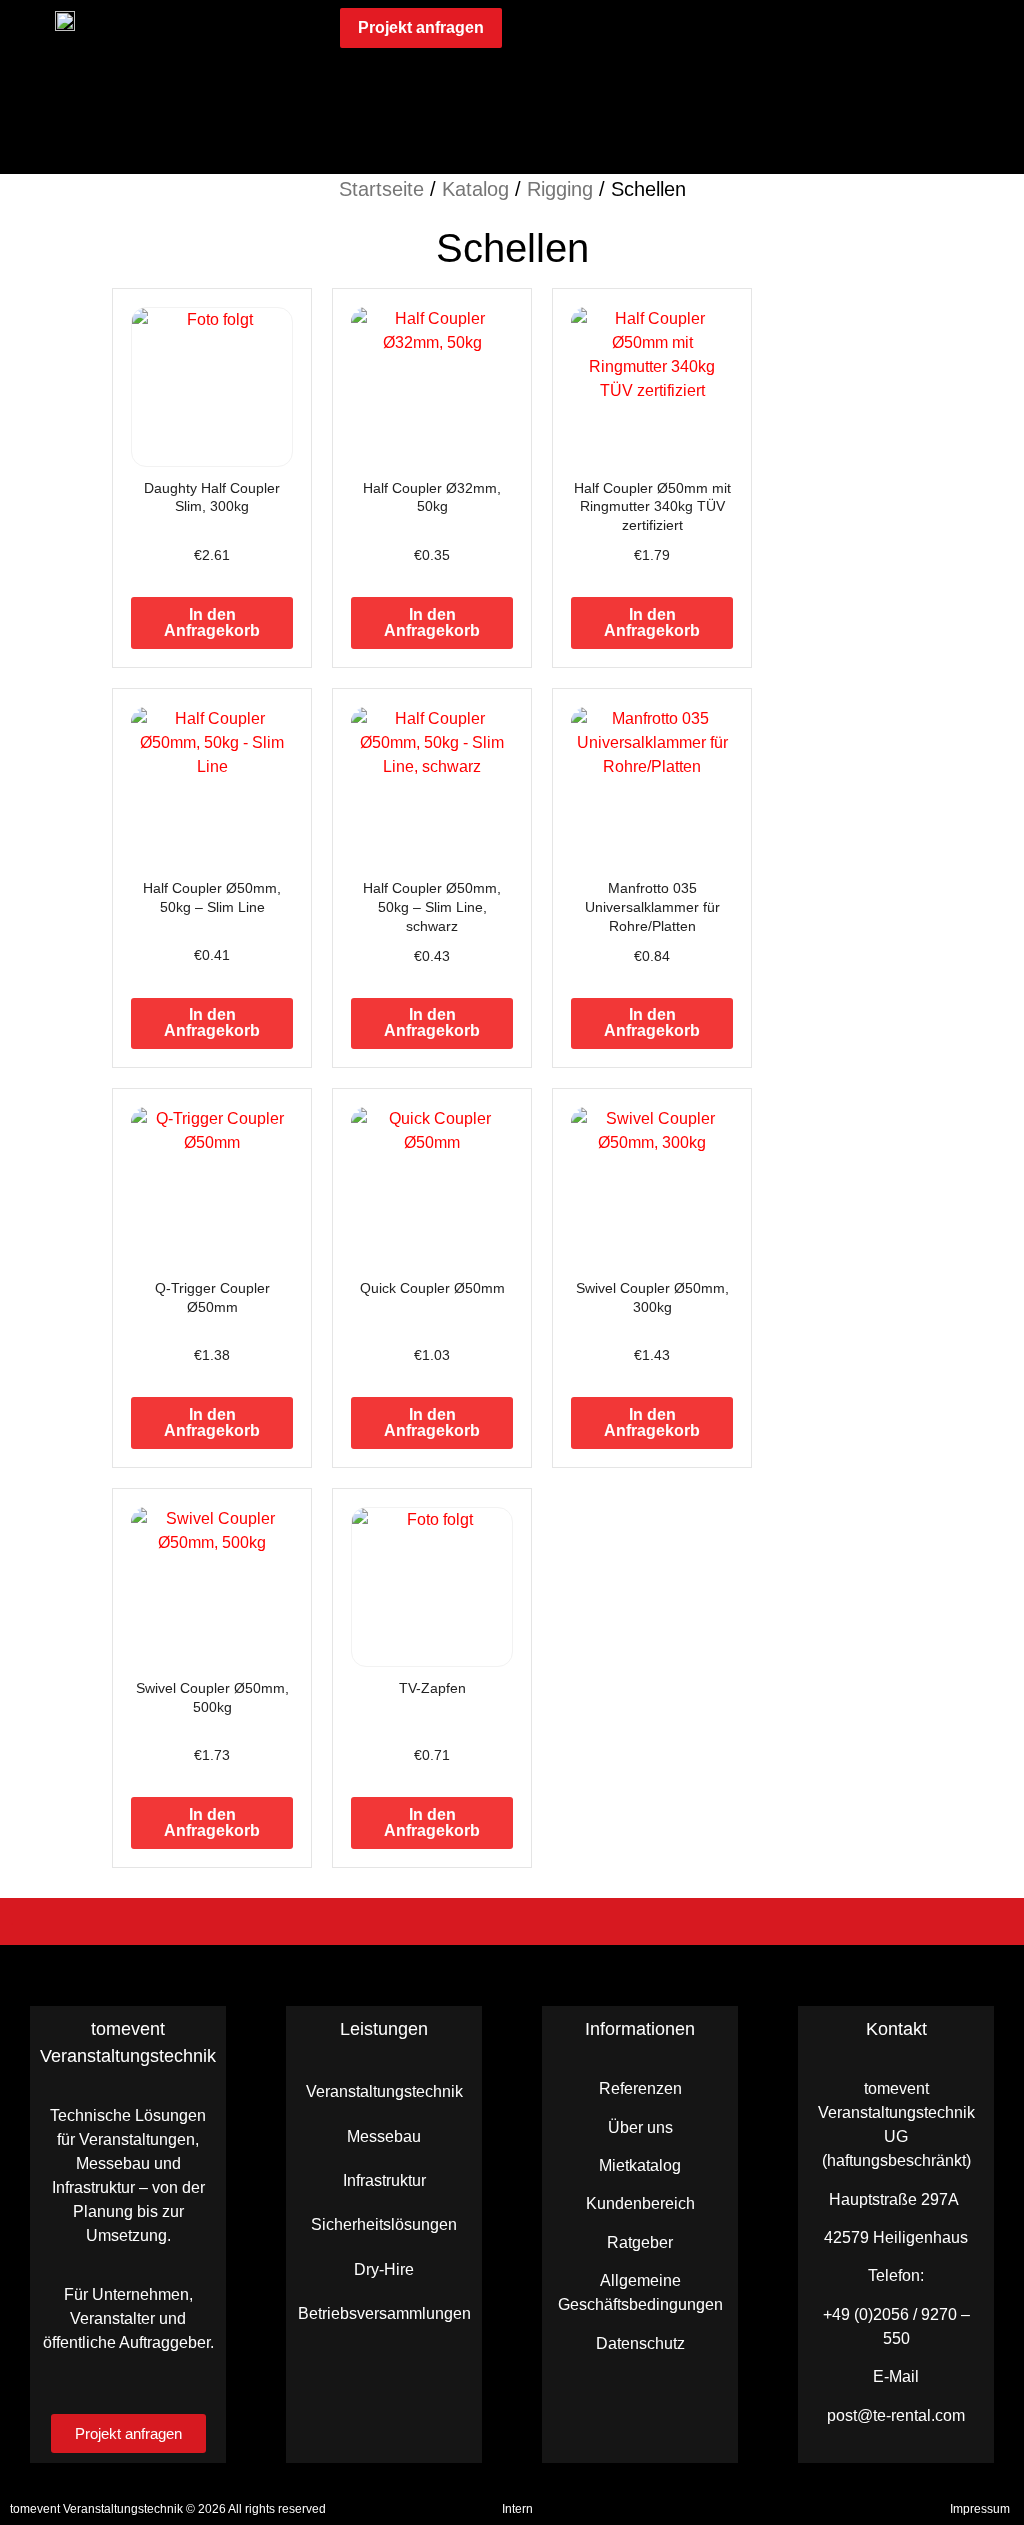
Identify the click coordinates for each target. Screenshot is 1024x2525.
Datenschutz (640, 2343)
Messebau (384, 2136)
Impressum (980, 2509)
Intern (517, 2509)
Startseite (381, 189)
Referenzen (640, 2088)
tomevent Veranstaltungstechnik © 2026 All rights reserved (168, 2509)
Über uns (640, 2127)
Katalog (475, 189)
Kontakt (896, 2029)
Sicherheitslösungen (384, 2224)
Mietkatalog (640, 2165)
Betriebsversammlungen (384, 2313)
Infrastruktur (384, 2180)
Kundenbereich (640, 2203)
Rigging (560, 189)
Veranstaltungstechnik (384, 2091)
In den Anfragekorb (212, 622)
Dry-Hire (384, 2269)
